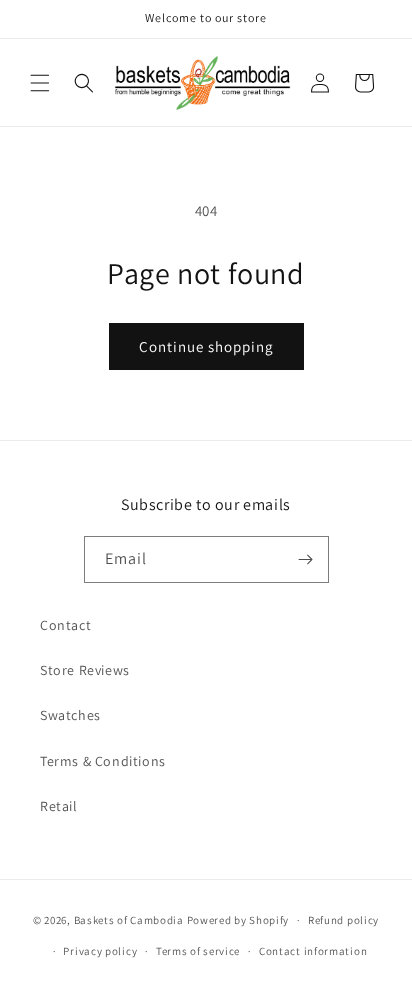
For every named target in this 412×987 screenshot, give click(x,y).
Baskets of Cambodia (129, 920)
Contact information (313, 951)
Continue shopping (206, 346)
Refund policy (343, 920)
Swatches (70, 715)
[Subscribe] (306, 559)
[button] (40, 83)
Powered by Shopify (238, 920)
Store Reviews (85, 670)
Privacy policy (100, 951)
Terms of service (198, 951)
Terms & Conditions (103, 761)
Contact (65, 625)
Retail (59, 806)
